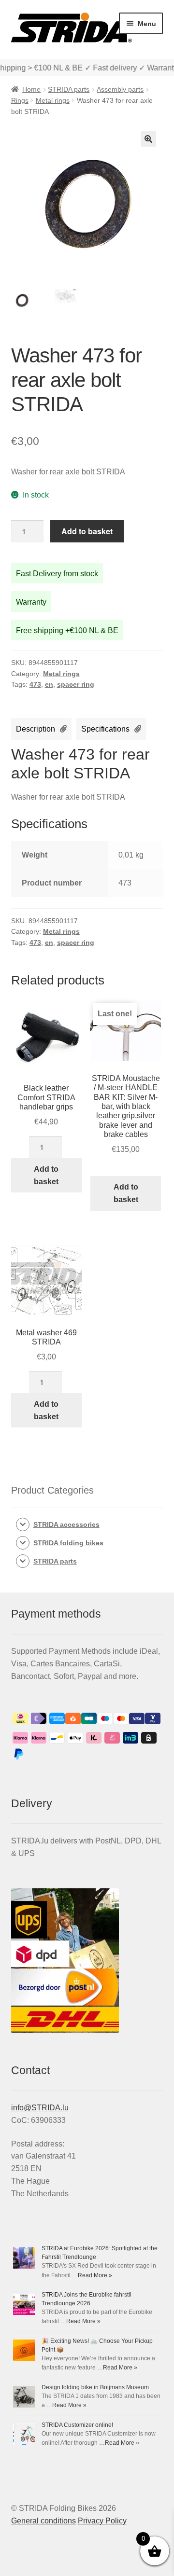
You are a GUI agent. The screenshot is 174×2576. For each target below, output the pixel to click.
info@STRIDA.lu (40, 2108)
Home (31, 89)
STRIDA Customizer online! (77, 2425)
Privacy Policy (102, 2521)
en (49, 684)
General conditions (43, 2521)
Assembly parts (120, 89)
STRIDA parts (69, 89)
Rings (20, 100)
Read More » (95, 2275)
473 (35, 684)
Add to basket (87, 531)
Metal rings (53, 100)
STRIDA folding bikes (68, 1543)
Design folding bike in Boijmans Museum (95, 2387)
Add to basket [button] (46, 1175)
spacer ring (76, 684)
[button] (148, 139)
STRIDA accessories (66, 1524)
